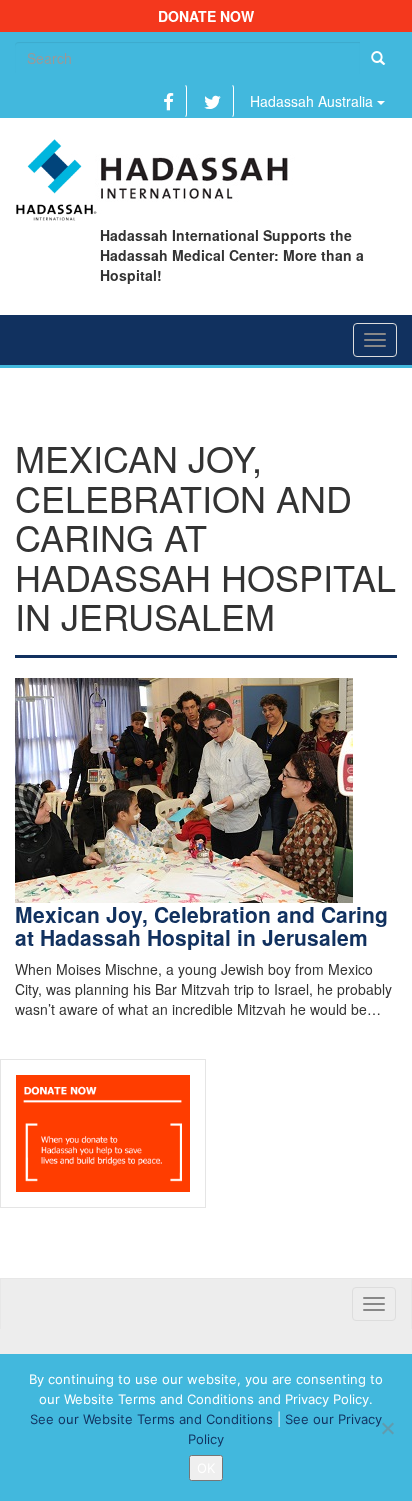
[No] (387, 1428)
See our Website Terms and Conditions (151, 1419)
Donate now (206, 16)
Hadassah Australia (313, 101)
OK (206, 1468)
